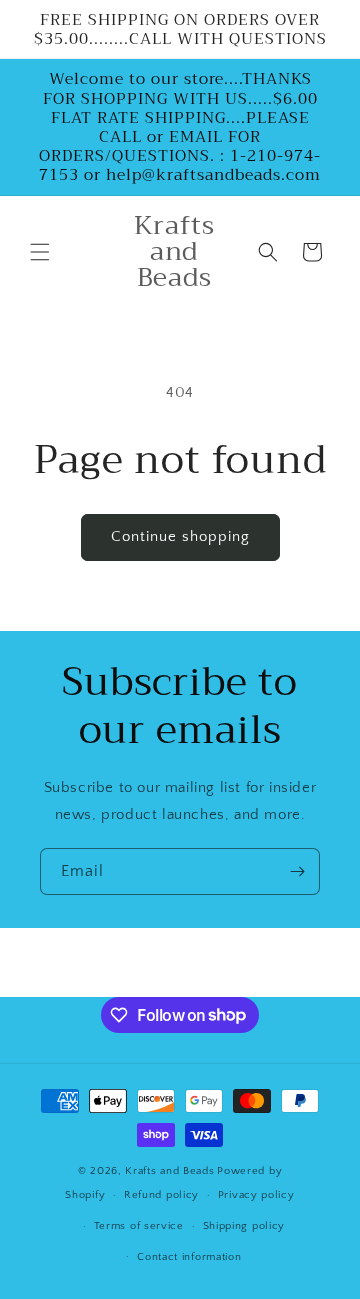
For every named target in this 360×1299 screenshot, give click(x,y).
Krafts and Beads (169, 1171)
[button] (40, 252)
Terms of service (139, 1226)
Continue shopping (180, 536)
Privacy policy (256, 1195)
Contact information (189, 1257)
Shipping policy (244, 1226)
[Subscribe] (297, 871)
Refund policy (161, 1195)
